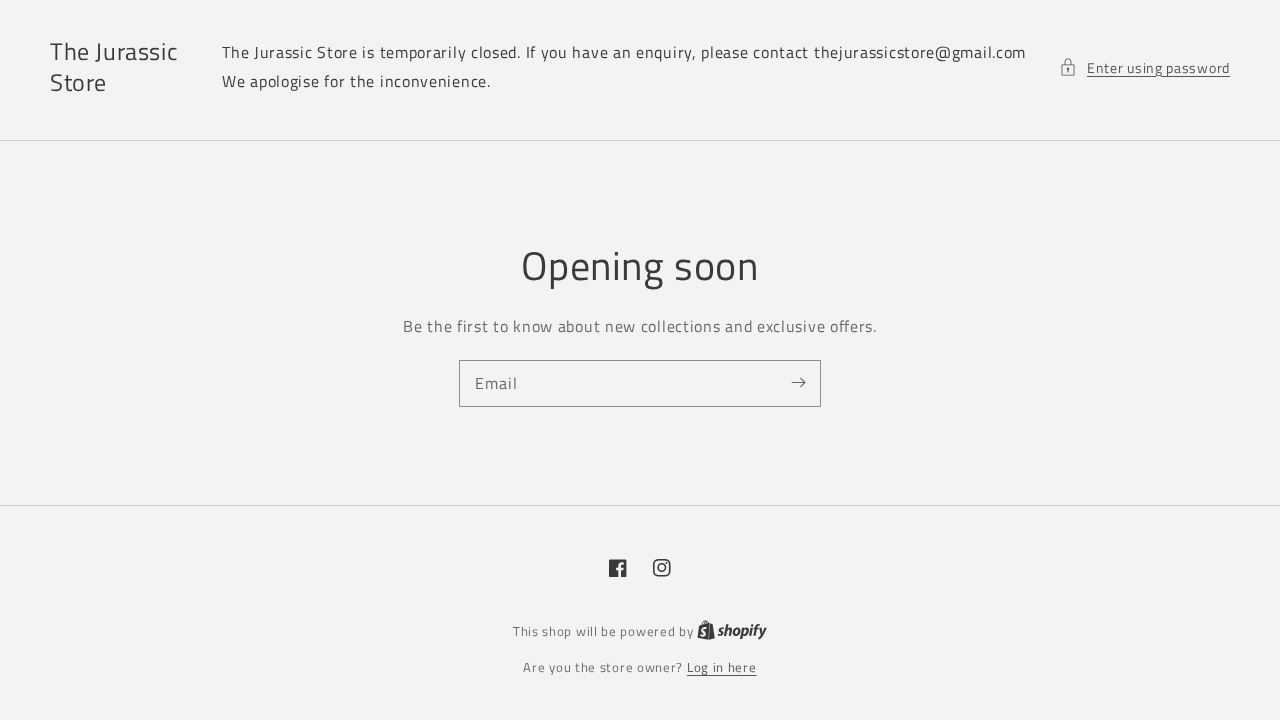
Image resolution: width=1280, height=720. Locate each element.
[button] (1144, 67)
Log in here (722, 667)
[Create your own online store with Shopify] (732, 631)
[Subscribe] (798, 383)
